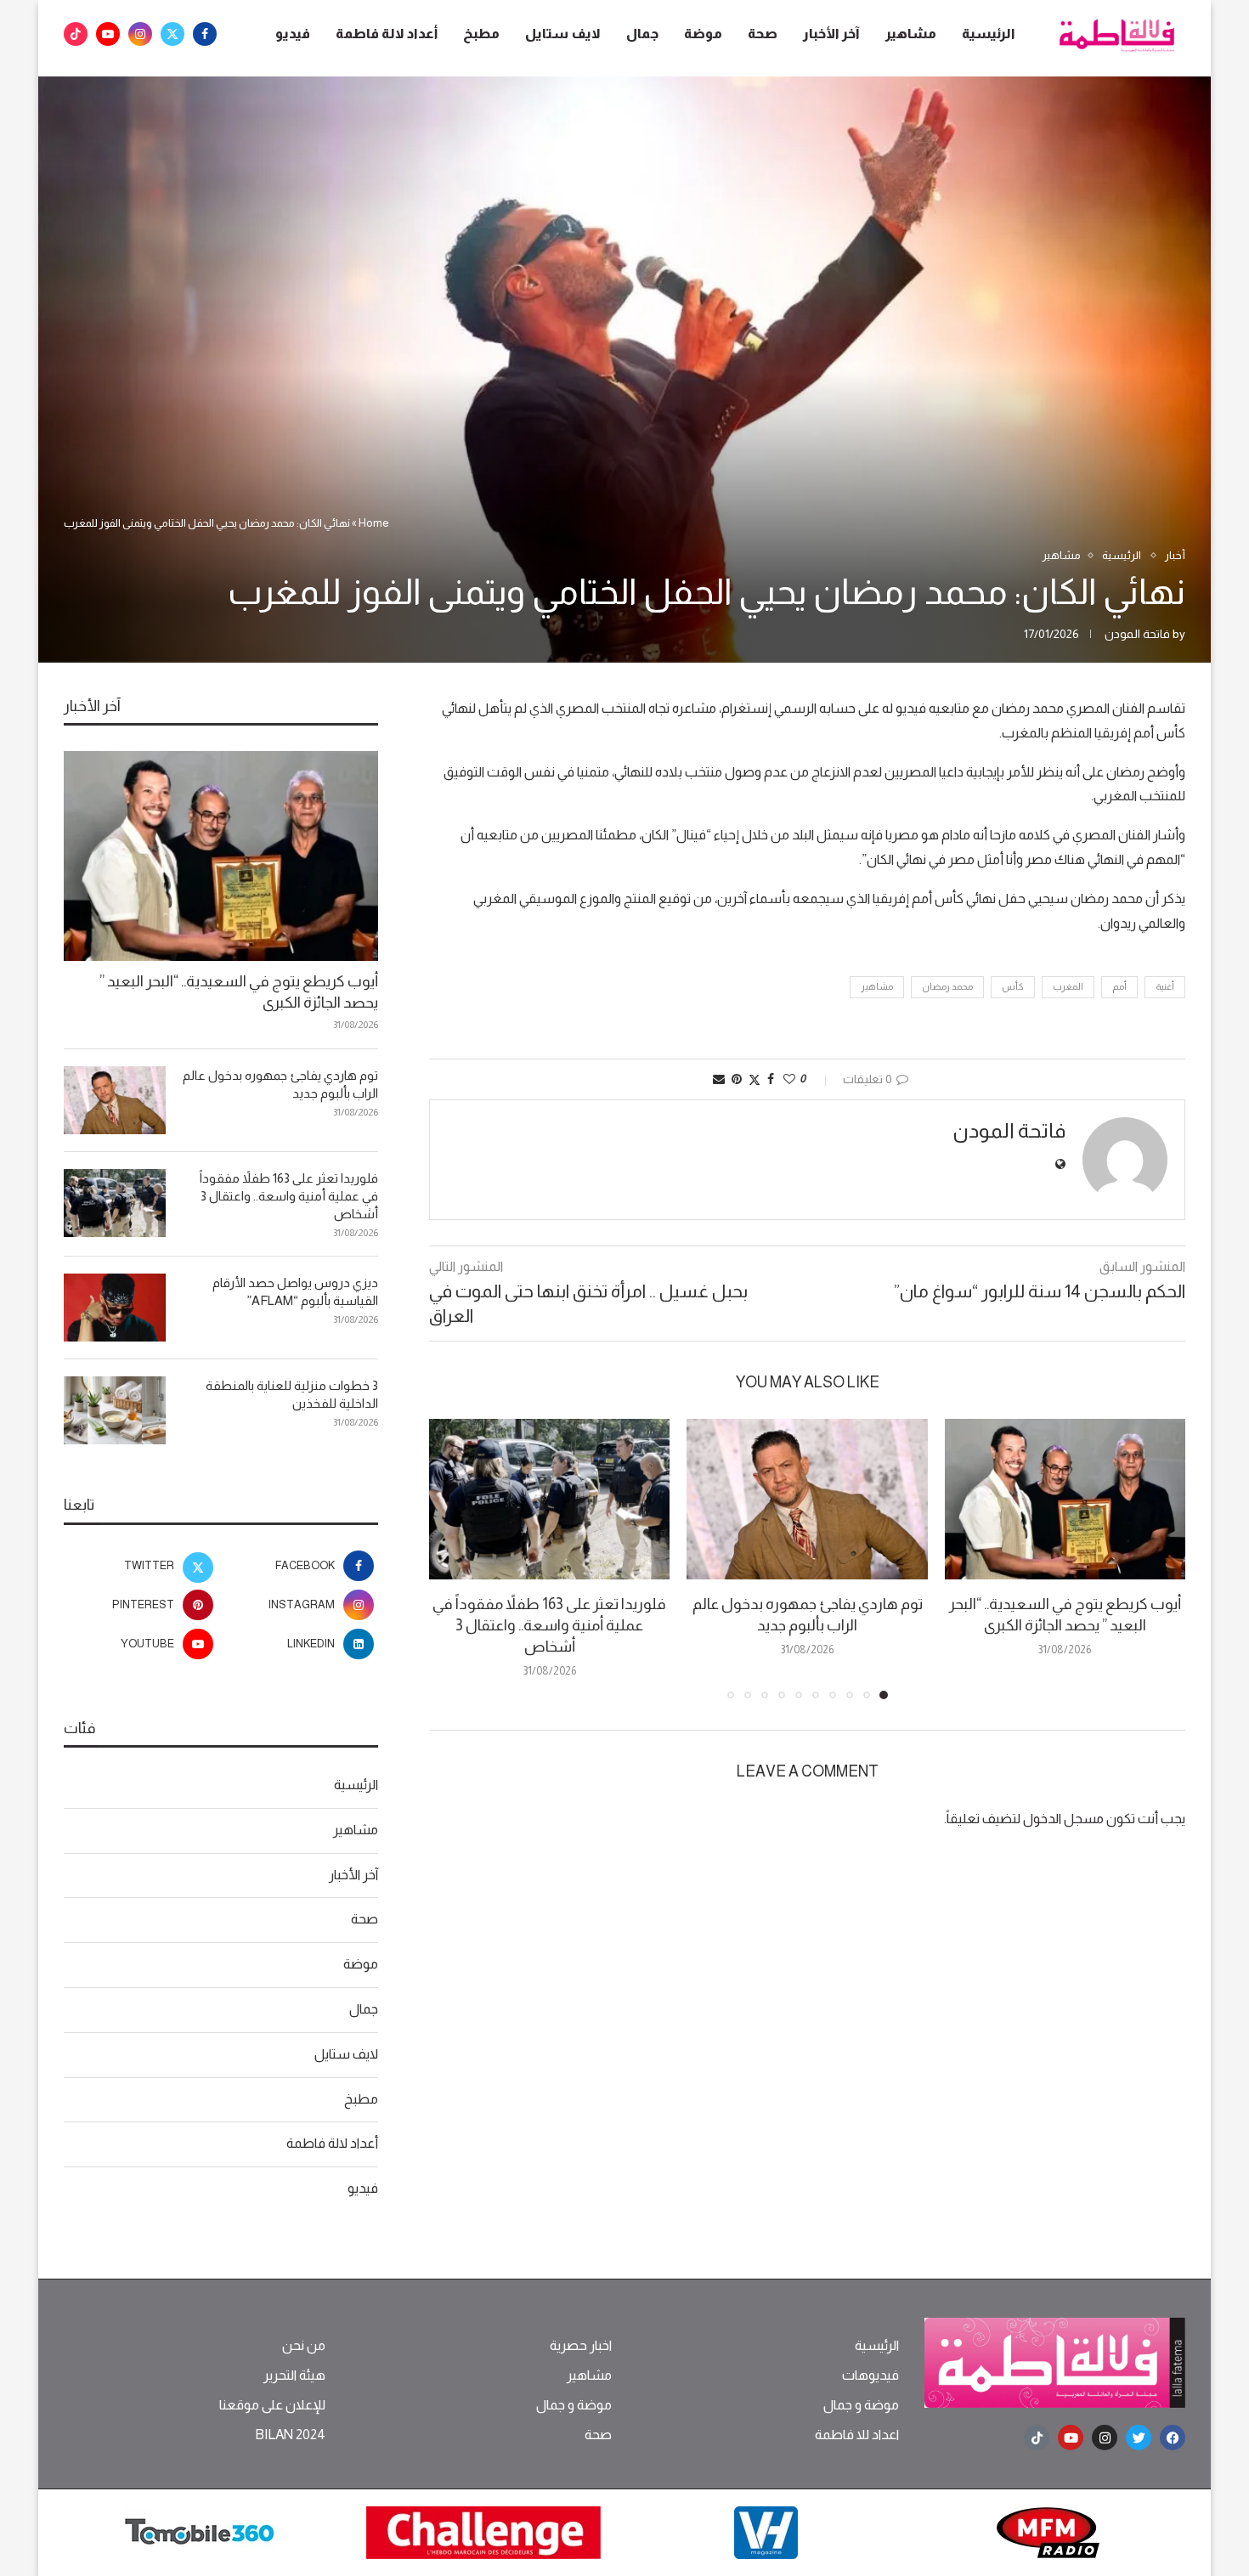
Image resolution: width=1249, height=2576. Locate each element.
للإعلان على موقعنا (272, 2405)
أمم (1119, 986)
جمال (642, 34)
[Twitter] (172, 34)
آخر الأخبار (831, 34)
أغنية (1165, 986)
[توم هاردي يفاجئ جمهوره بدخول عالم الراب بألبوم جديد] (807, 1499)
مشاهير (911, 34)
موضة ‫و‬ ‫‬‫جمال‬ (861, 2405)
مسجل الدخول (1063, 1819)
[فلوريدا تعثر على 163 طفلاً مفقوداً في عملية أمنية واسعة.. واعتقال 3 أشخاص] (549, 1499)
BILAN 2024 (290, 2435)
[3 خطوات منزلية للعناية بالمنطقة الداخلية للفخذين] (115, 1410)
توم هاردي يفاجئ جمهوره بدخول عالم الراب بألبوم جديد (280, 1084)
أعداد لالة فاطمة (387, 34)
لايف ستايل (563, 34)
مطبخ (481, 34)
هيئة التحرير (294, 2375)
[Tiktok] (76, 34)
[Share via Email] (719, 1079)
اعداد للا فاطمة (857, 2435)
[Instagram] (140, 34)
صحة (763, 34)
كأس (1013, 986)
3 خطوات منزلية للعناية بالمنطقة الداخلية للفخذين (292, 1394)
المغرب (1068, 986)
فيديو (293, 34)
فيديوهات (870, 2375)
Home (374, 523)
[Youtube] (108, 34)
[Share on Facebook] (771, 1079)
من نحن (304, 2346)
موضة (703, 34)
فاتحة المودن (1137, 634)
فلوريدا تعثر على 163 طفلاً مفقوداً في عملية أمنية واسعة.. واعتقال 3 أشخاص (549, 1625)
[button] (452, 1558)
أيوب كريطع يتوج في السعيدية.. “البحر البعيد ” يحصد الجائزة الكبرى (239, 992)
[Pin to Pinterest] (737, 1079)
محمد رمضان (947, 986)
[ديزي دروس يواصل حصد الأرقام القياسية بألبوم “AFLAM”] (115, 1308)
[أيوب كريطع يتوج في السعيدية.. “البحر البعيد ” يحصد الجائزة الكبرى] (1065, 1499)
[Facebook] (205, 34)
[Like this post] (789, 1079)
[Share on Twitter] (754, 1079)
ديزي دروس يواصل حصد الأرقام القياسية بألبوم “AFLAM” (295, 1291)
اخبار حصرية (581, 2346)
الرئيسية (989, 34)
